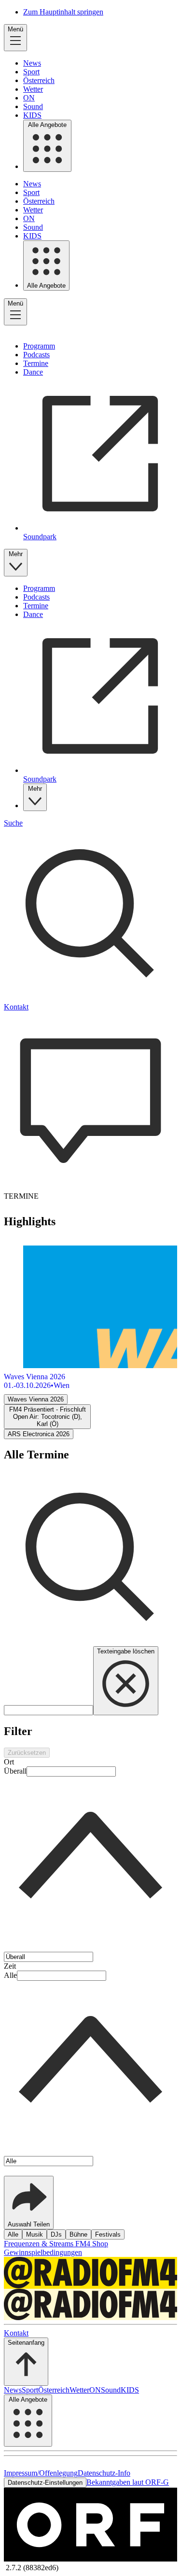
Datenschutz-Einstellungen (45, 2483)
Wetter (33, 89)
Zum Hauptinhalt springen (63, 12)
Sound (33, 106)
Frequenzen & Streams (40, 2244)
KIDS (32, 115)
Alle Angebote (47, 125)
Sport (31, 72)
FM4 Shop (92, 2244)
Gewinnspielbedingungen (43, 2252)
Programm (39, 346)
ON (29, 98)
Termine (36, 363)
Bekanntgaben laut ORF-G (128, 2482)
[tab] (36, 1399)
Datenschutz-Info (104, 2473)
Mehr (16, 554)
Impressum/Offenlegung (41, 2473)
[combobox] (90, 1859)
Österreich (39, 80)
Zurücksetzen (27, 1753)
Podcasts (36, 355)
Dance (33, 372)
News (32, 63)
